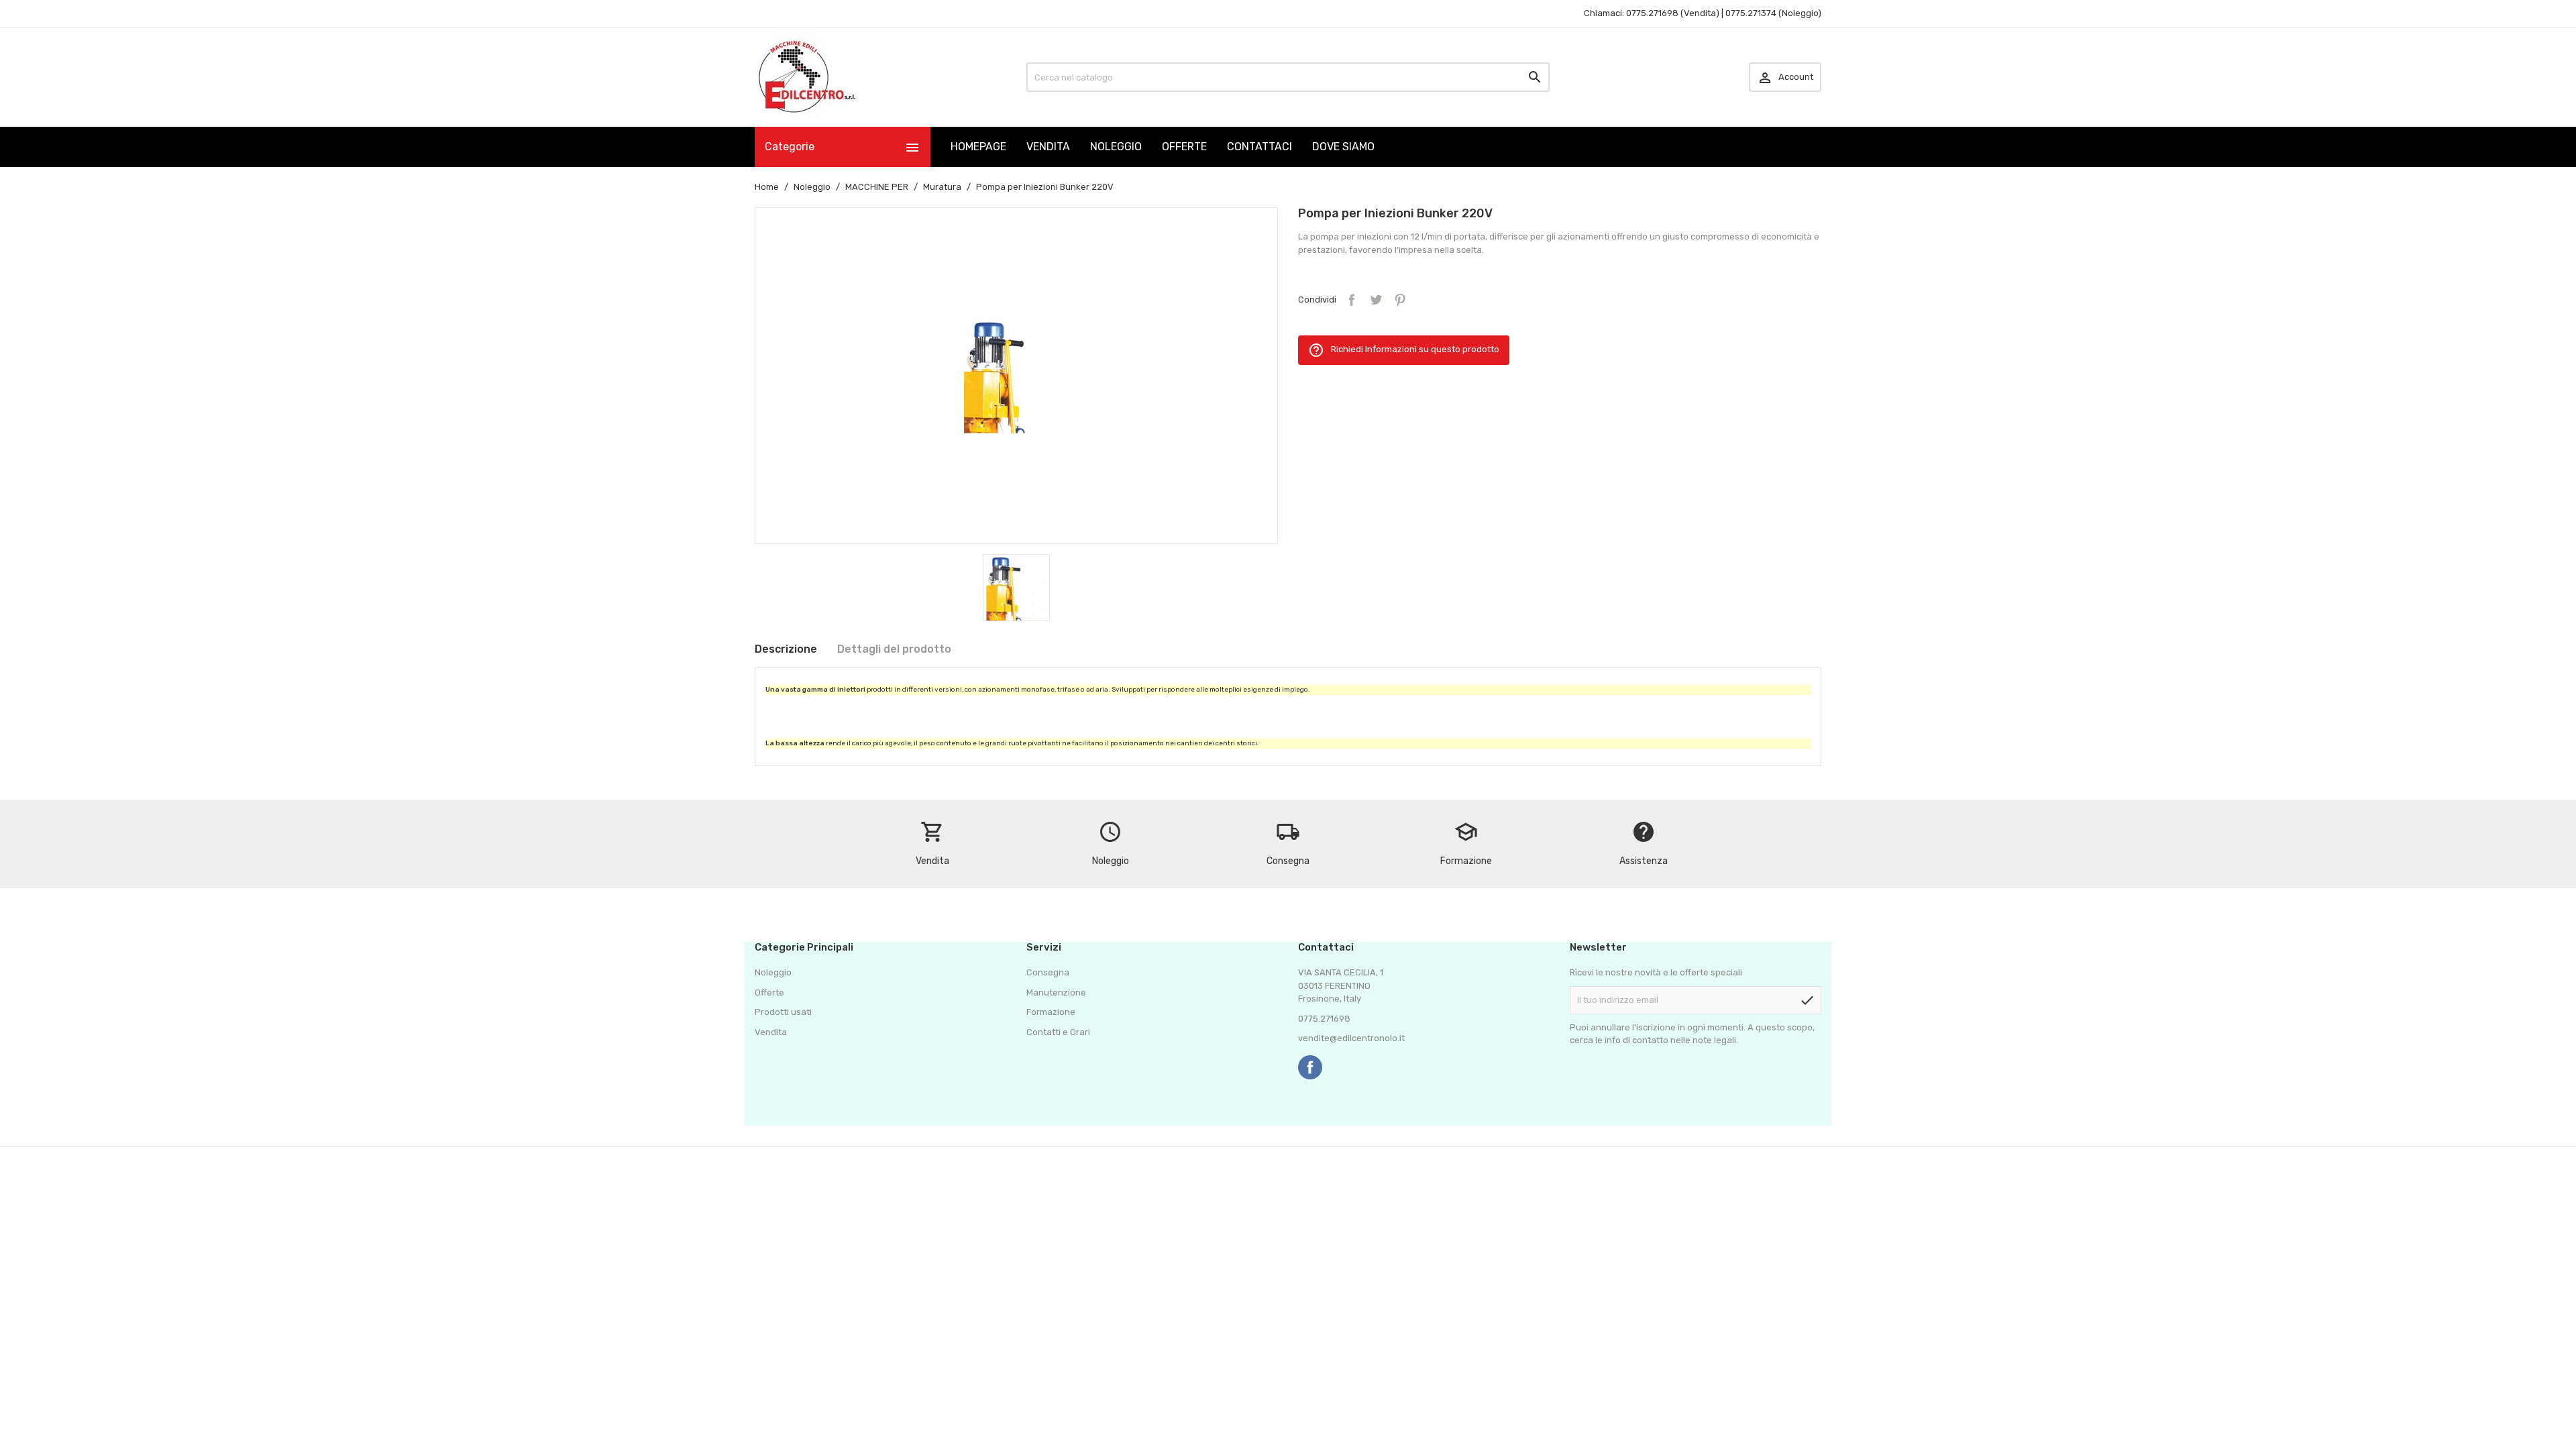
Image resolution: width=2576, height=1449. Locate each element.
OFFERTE (1184, 147)
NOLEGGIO (1116, 147)
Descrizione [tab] (786, 649)
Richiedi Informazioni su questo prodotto (1404, 350)
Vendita (771, 1032)
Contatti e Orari (1058, 1032)
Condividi (1352, 300)
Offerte (769, 992)
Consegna (1048, 972)
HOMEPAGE (978, 147)
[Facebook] (1310, 1067)
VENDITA (1048, 147)
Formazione (1051, 1012)
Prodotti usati (783, 1012)
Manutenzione (1056, 992)
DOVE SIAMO (1343, 147)
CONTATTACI (1259, 147)
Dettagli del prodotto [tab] (894, 649)
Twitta (1376, 300)
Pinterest (1400, 300)
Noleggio (773, 972)
